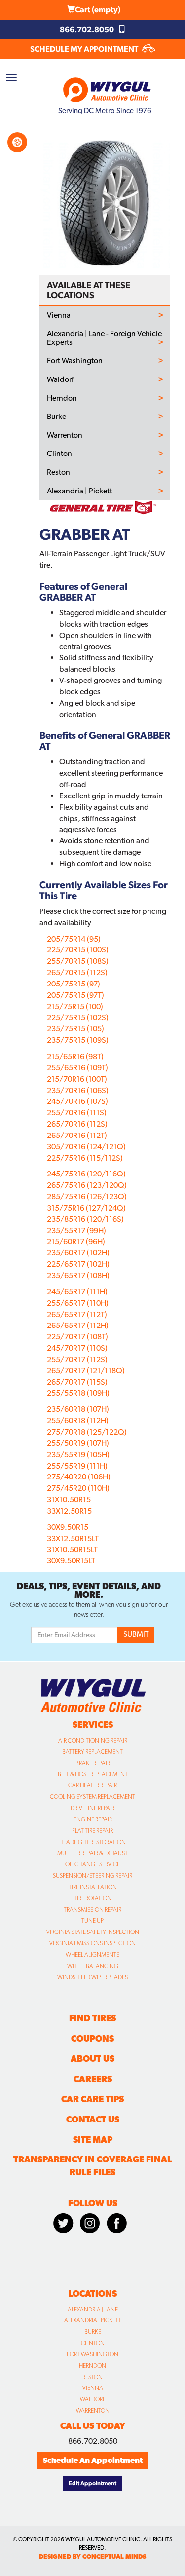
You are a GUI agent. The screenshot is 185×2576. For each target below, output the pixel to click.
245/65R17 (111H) (77, 1292)
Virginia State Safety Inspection (93, 1932)
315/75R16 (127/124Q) (86, 1208)
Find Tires (92, 2018)
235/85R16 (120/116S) (85, 1219)
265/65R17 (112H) (78, 1325)
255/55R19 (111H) (77, 1466)
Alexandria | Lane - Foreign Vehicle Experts (104, 338)
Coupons (92, 2038)
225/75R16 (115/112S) (85, 1158)
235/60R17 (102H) (78, 1253)
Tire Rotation (93, 1898)
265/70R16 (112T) (77, 1135)
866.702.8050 (88, 29)
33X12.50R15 (69, 1511)
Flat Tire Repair (92, 1831)
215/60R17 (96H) (76, 1241)
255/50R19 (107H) (78, 1443)
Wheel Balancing (93, 1966)
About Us (92, 2059)
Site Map (93, 2140)
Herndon (62, 398)
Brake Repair (93, 1763)
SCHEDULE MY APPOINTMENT (85, 49)
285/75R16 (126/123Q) (87, 1196)
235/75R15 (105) (75, 1029)
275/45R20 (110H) (78, 1488)
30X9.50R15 (68, 1527)
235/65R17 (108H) (78, 1275)
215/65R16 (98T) (75, 1056)
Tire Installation (93, 1887)
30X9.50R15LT (71, 1561)
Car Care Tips (92, 2099)
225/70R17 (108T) (77, 1337)
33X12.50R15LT (73, 1538)
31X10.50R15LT (72, 1549)
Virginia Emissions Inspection (92, 1943)
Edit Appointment (92, 2483)
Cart (98, 10)
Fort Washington (75, 361)
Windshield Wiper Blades (92, 1977)
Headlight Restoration (92, 1842)
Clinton (59, 454)
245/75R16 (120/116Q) (86, 1174)
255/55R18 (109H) (78, 1393)
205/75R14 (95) (74, 939)
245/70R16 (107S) (77, 1101)
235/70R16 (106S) (78, 1090)
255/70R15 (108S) (78, 961)
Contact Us (93, 2119)
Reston (58, 472)
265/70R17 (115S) (77, 1382)
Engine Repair (93, 1819)
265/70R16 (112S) (77, 1124)
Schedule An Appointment (93, 2460)
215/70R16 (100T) (77, 1079)
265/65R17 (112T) (77, 1314)
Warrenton (65, 435)
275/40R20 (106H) (79, 1477)
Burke (56, 417)
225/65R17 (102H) (78, 1264)
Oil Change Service (92, 1864)
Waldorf (60, 379)
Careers (93, 2079)
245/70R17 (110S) (77, 1348)
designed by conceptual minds (92, 2557)
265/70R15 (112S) (77, 972)
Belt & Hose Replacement (93, 1774)
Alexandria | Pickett (79, 491)
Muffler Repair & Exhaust (92, 1853)
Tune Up (92, 1921)
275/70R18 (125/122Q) (87, 1432)
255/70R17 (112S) (77, 1359)
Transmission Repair (92, 1910)
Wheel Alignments (92, 1955)
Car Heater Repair (92, 1785)
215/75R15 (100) (75, 1006)
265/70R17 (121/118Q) (86, 1371)
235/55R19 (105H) (78, 1455)
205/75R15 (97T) (75, 995)
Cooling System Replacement (92, 1797)
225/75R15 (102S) (78, 1017)
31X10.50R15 (69, 1499)
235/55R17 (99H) (76, 1231)
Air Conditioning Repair (93, 1741)
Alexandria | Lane (93, 2310)
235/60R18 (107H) (78, 1409)
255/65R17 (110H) (78, 1303)
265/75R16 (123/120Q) (87, 1185)
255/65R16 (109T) (77, 1068)
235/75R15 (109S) (78, 1040)
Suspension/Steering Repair (92, 1876)
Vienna (59, 315)
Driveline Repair (92, 1808)
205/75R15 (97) (74, 984)
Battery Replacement (92, 1752)
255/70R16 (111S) (77, 1113)
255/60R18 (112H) (78, 1421)
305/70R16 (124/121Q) (86, 1147)
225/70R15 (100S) (78, 950)
